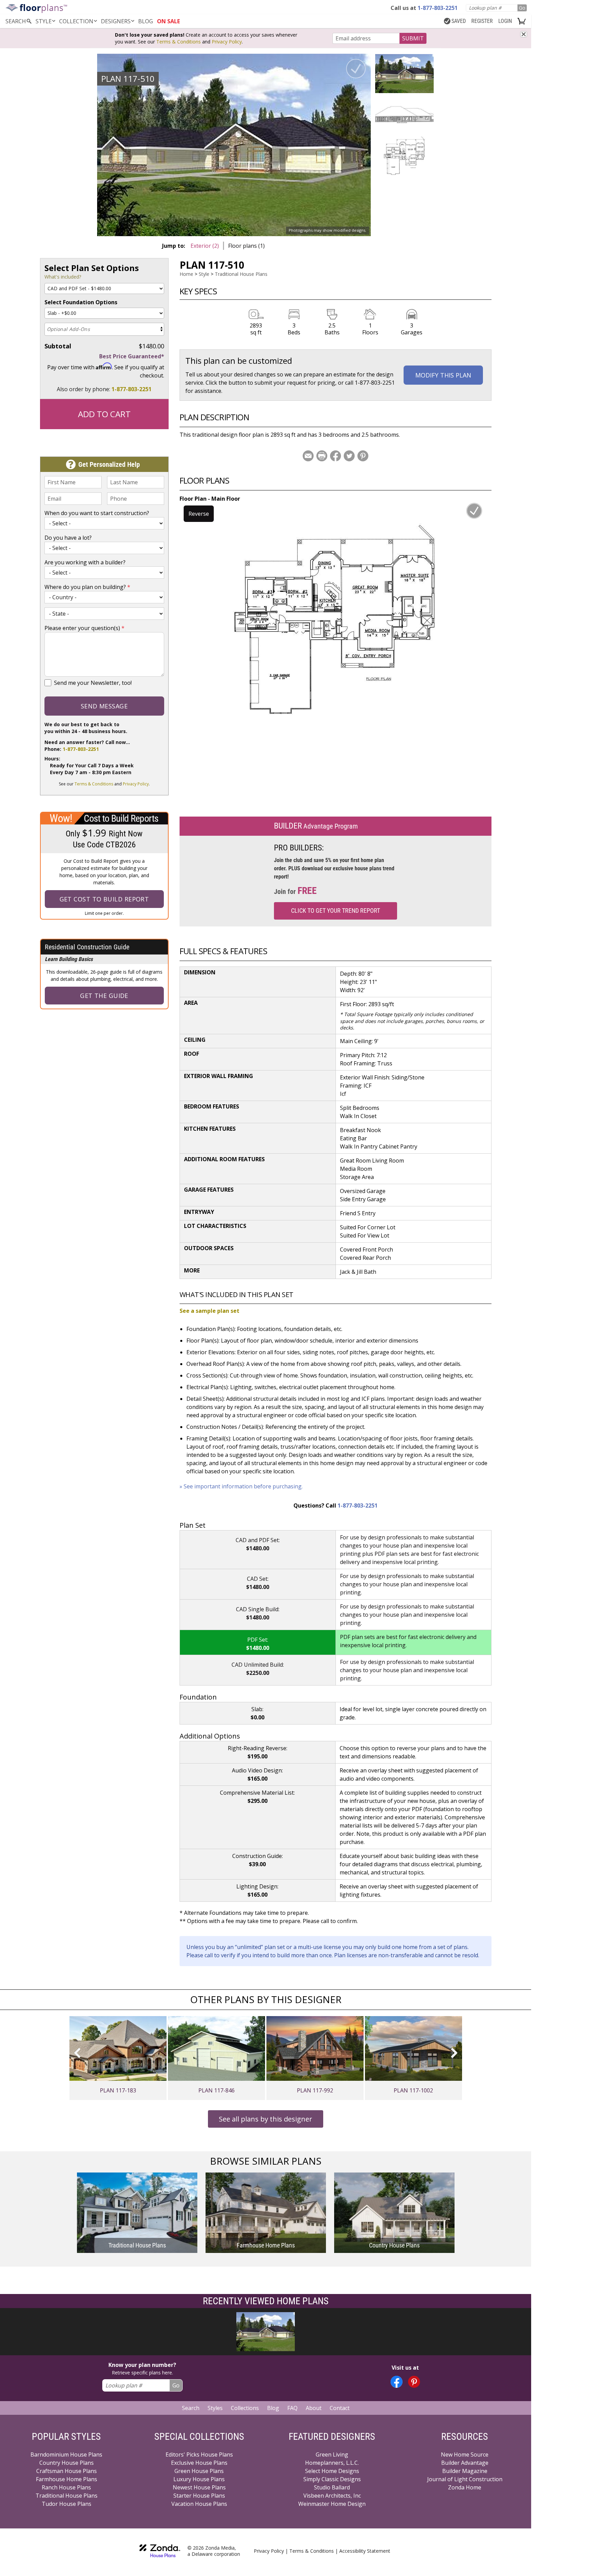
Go (522, 8)
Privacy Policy (227, 42)
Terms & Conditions (179, 42)
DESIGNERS (116, 21)
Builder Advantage (465, 2463)
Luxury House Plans (199, 2479)
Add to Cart (104, 414)
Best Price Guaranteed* (132, 356)
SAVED (459, 21)
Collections (245, 2408)
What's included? (63, 277)
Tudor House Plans (67, 2504)
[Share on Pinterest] (363, 456)
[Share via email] (308, 456)
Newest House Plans (199, 2487)
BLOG (146, 21)
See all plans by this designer (266, 2119)
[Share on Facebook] (336, 456)
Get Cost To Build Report (104, 899)
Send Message (104, 706)
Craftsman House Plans (67, 2471)
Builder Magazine (465, 2471)
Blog (273, 2408)
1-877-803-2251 (132, 389)
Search (191, 2408)
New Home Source (465, 2455)
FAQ (292, 2408)
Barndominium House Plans (66, 2455)
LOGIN (505, 21)
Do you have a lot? (68, 538)
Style (44, 21)
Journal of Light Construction (465, 2479)
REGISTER (482, 21)
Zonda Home (465, 2487)
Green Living (332, 2455)
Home (186, 274)
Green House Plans (199, 2471)
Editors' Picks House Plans (199, 2455)
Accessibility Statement (365, 2551)
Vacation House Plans (199, 2504)
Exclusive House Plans (199, 2463)
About (314, 2408)
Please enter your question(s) (84, 628)
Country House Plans (67, 2463)
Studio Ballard (332, 2487)
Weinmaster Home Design (332, 2504)
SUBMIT (413, 38)
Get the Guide (104, 996)
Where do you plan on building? (87, 587)
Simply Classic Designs (332, 2479)
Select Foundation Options (81, 302)
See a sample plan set (209, 1311)
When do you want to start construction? (97, 513)
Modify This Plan (443, 375)
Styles (215, 2408)
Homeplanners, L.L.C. (332, 2463)
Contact (340, 2408)
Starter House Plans (199, 2496)
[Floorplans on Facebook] (397, 2382)
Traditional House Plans (241, 274)
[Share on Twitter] (349, 456)
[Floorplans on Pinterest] (414, 2382)
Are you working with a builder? (85, 562)
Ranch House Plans (66, 2487)
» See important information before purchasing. (241, 1486)
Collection (76, 21)
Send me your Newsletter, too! (93, 683)
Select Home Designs (332, 2471)
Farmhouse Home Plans (67, 2479)
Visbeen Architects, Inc (332, 2496)
